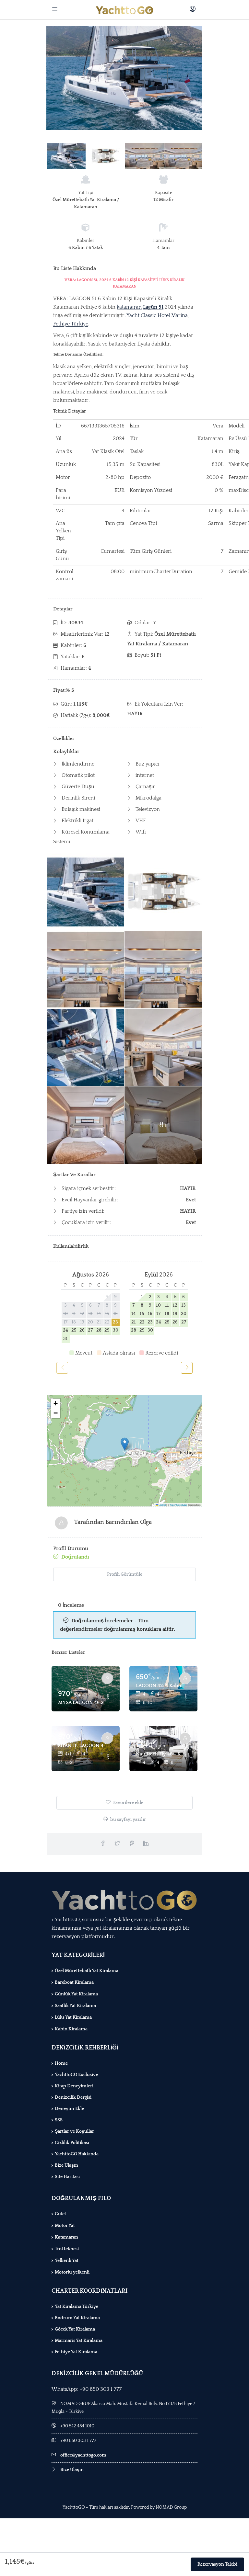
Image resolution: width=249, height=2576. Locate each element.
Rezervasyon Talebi (217, 2564)
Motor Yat (65, 2226)
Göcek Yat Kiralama (75, 2329)
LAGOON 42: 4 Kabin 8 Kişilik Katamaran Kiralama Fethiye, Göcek (159, 1686)
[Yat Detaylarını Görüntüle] (86, 1689)
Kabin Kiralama (71, 2029)
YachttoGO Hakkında (77, 2154)
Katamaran (66, 2237)
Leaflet (162, 1505)
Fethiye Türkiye (71, 324)
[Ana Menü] (56, 10)
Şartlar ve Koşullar (74, 2131)
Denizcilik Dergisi (73, 2097)
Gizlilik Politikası (72, 2143)
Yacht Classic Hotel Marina (157, 315)
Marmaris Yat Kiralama (79, 2341)
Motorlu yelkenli (72, 2272)
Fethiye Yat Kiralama (76, 2352)
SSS (59, 2120)
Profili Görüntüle (125, 1574)
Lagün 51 (153, 307)
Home (61, 2063)
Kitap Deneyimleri (74, 2086)
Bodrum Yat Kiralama (77, 2318)
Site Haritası (67, 2177)
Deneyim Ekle (69, 2109)
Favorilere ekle (128, 1803)
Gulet (60, 2214)
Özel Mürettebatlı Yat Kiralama (87, 1971)
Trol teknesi (67, 2249)
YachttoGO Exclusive (76, 2075)
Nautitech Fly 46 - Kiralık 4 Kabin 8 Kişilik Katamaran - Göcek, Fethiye (159, 1754)
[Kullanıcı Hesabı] (193, 10)
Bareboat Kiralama (74, 1982)
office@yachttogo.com (83, 2455)
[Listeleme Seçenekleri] (108, 1697)
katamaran (129, 307)
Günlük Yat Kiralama (76, 1994)
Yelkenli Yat (67, 2261)
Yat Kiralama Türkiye (77, 2307)
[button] (125, 1444)
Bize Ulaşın (66, 2165)
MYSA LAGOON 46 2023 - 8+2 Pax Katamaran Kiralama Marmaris (81, 1702)
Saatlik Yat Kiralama (75, 2006)
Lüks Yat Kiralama (73, 2017)
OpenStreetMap (179, 1505)
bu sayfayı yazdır (128, 1820)
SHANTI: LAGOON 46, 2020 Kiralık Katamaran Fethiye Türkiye (81, 1746)
